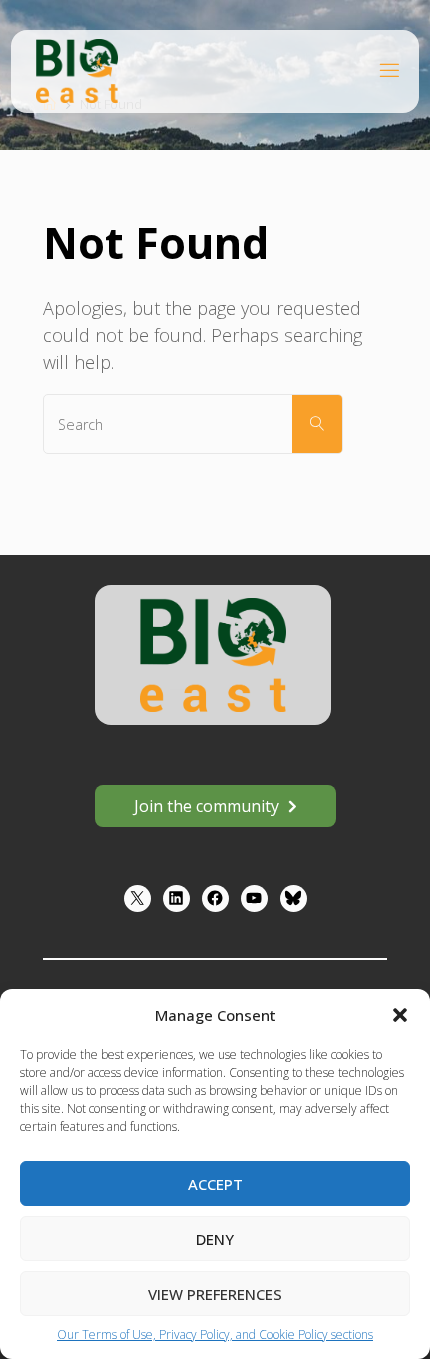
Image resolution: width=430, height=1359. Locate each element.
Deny (215, 1239)
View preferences (215, 1294)
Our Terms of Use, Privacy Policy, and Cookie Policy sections (215, 1334)
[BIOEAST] (77, 69)
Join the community (206, 806)
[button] (400, 1015)
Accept (215, 1184)
